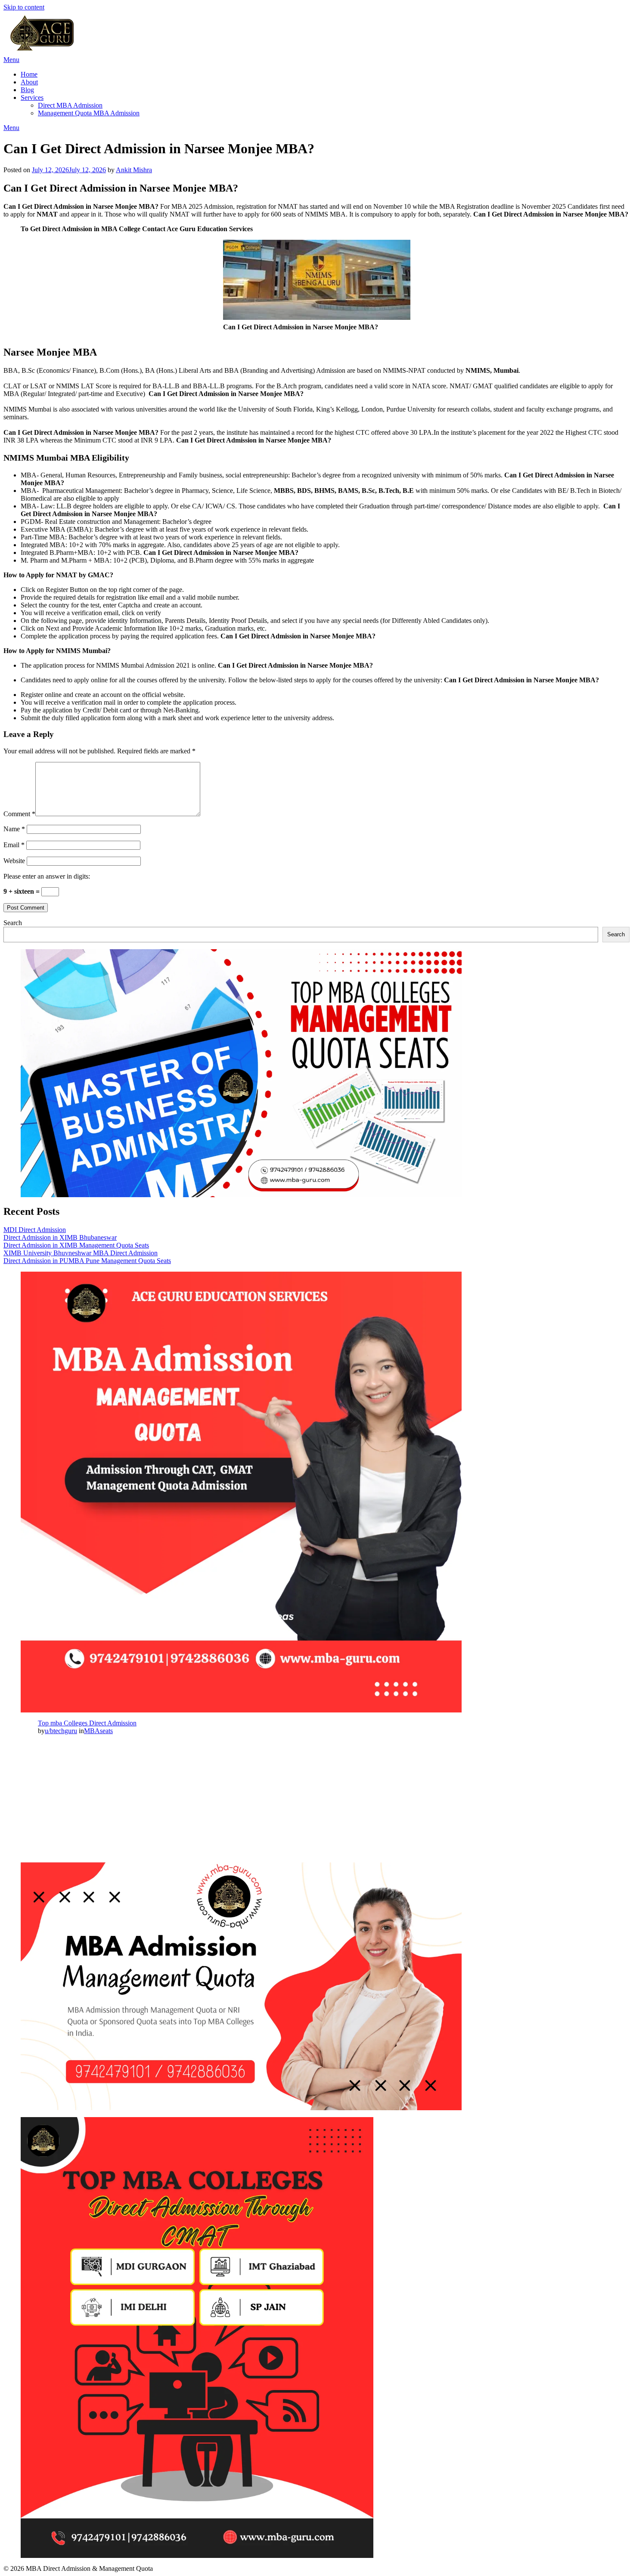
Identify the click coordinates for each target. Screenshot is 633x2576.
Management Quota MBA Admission (89, 113)
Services (32, 98)
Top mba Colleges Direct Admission (87, 1723)
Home (29, 74)
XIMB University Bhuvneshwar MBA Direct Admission (81, 1253)
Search (13, 923)
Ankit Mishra (134, 170)
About (29, 82)
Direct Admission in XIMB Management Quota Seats (76, 1245)
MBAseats (98, 1731)
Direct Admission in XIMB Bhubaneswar (60, 1237)
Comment (19, 814)
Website (14, 861)
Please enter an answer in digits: (47, 876)
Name (14, 829)
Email (14, 845)
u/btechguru (61, 1731)
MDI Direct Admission (35, 1230)
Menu (11, 60)
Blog (27, 90)
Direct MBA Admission (70, 105)
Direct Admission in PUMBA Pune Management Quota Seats (87, 1261)
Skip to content (24, 7)
